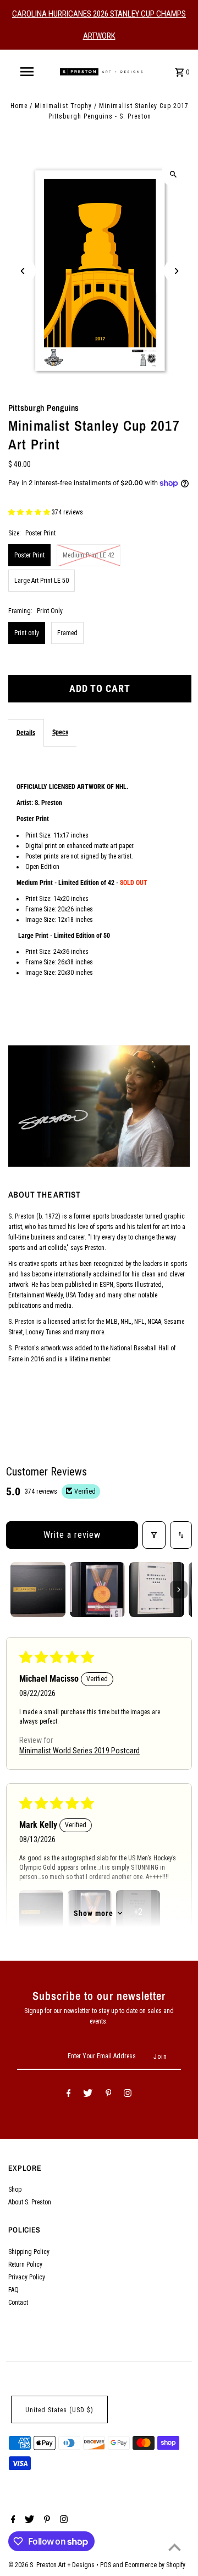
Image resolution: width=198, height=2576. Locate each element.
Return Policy (25, 2264)
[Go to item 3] (157, 1590)
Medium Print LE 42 (89, 555)
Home (19, 106)
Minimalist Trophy (63, 106)
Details (26, 733)
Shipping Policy (29, 2252)
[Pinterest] (109, 2095)
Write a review (72, 1535)
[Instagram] (128, 2095)
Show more (94, 1913)
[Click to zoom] (174, 174)
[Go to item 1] (38, 1590)
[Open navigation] (26, 72)
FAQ (13, 2290)
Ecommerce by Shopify (155, 2565)
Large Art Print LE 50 (42, 581)
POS (106, 2565)
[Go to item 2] (97, 1590)
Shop (15, 2189)
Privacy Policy (27, 2277)
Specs (60, 732)
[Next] (176, 271)
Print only (27, 633)
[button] (30, 512)
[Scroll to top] (175, 2547)
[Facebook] (69, 2095)
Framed (67, 633)
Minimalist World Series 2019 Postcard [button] (79, 1751)
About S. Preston (30, 2202)
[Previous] (23, 271)
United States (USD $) (59, 2410)
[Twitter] (88, 2095)
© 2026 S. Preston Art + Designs (52, 2565)
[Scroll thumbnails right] (179, 1590)
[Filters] (154, 1535)
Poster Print (29, 555)
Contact (18, 2303)
